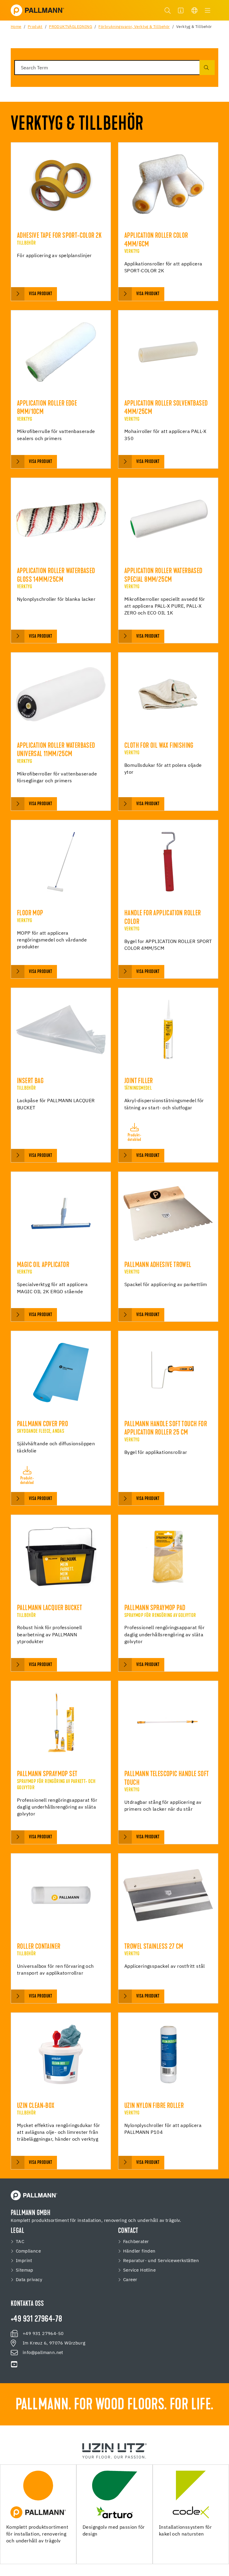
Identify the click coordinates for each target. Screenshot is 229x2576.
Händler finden (139, 2251)
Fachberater (136, 2242)
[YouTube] (14, 2364)
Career (130, 2280)
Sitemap (25, 2270)
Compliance (28, 2251)
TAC (20, 2242)
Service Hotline (139, 2270)
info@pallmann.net (43, 2353)
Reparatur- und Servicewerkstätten (161, 2261)
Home (16, 27)
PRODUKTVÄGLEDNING (71, 27)
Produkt (35, 27)
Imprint (24, 2261)
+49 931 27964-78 (36, 2320)
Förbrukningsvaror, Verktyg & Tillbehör (134, 27)
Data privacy (29, 2280)
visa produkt (41, 294)
